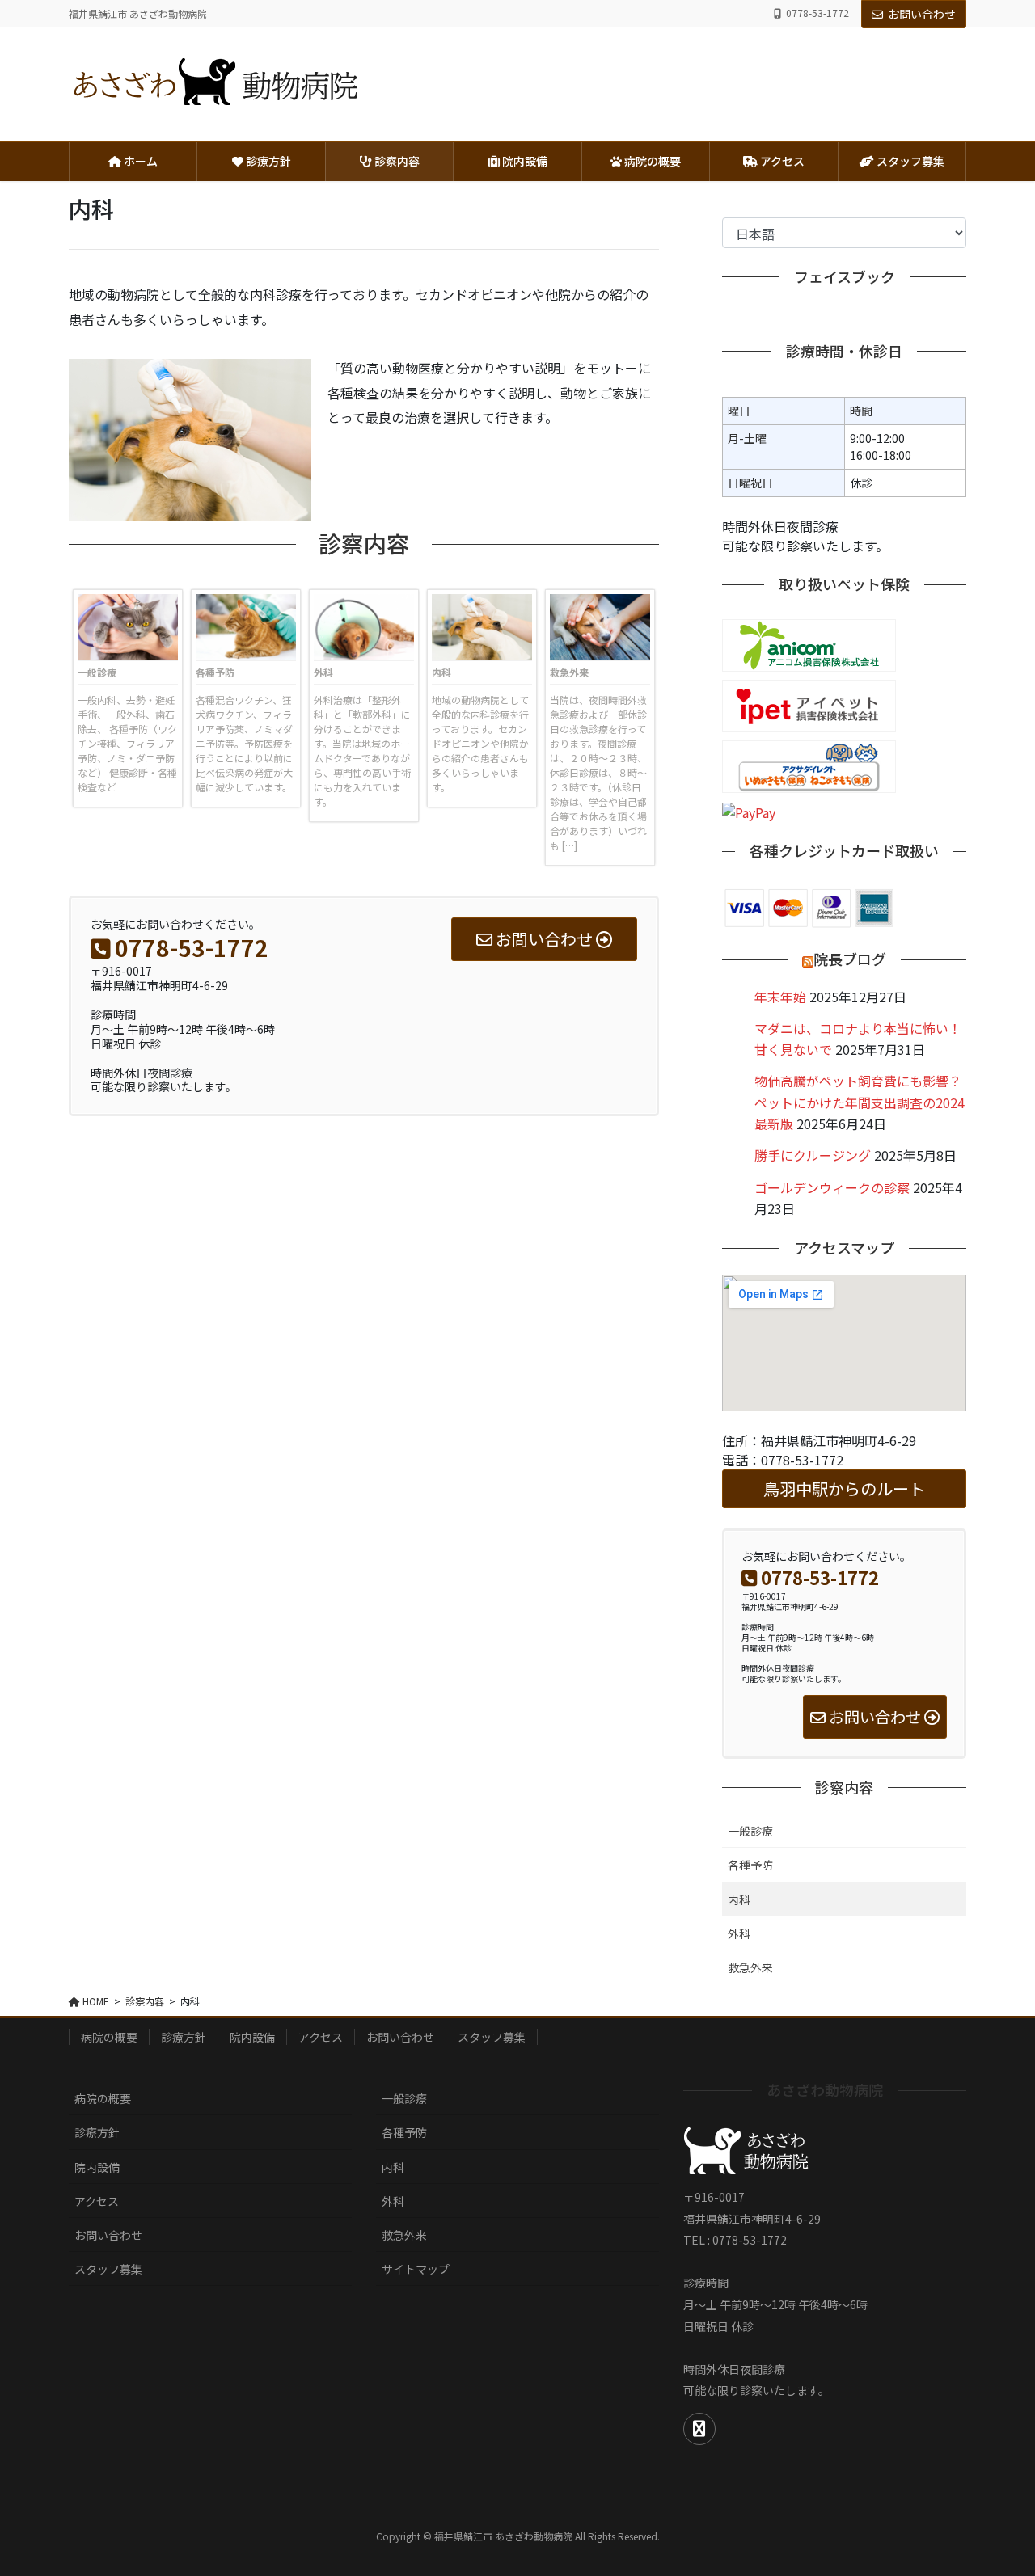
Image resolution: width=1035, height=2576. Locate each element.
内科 (441, 672)
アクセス (321, 2037)
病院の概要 (109, 2037)
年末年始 (780, 997)
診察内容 (844, 1788)
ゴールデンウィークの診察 (832, 1187)
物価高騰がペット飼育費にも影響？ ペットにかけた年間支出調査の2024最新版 (860, 1102)
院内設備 (252, 2037)
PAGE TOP (997, 2483)
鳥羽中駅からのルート (844, 1488)
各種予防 (215, 672)
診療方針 (184, 2037)
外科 (323, 672)
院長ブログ (850, 959)
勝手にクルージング (813, 1155)
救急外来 (569, 672)
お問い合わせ (922, 14)
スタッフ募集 (492, 2037)
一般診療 (97, 672)
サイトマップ (416, 2269)
